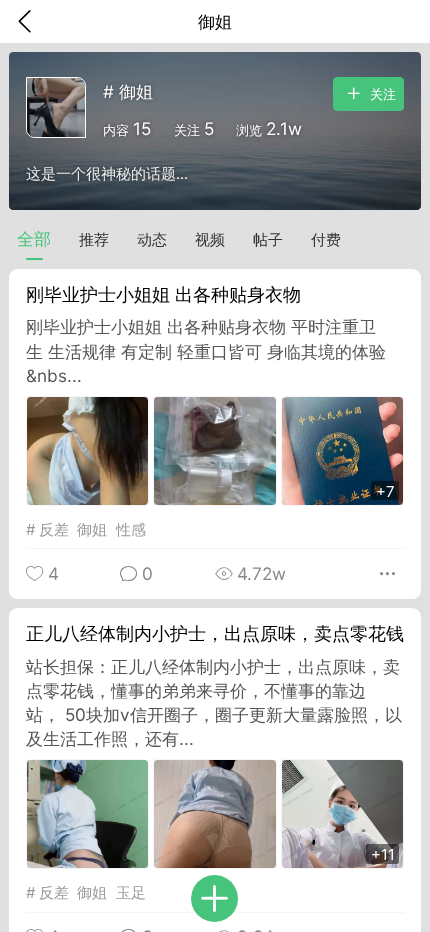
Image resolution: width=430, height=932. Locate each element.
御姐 (92, 529)
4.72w (259, 573)
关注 (381, 95)
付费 (326, 239)
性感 (131, 529)
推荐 (94, 239)
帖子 (268, 239)
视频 (210, 239)
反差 (54, 529)
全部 (34, 238)
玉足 (131, 892)
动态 (152, 239)
